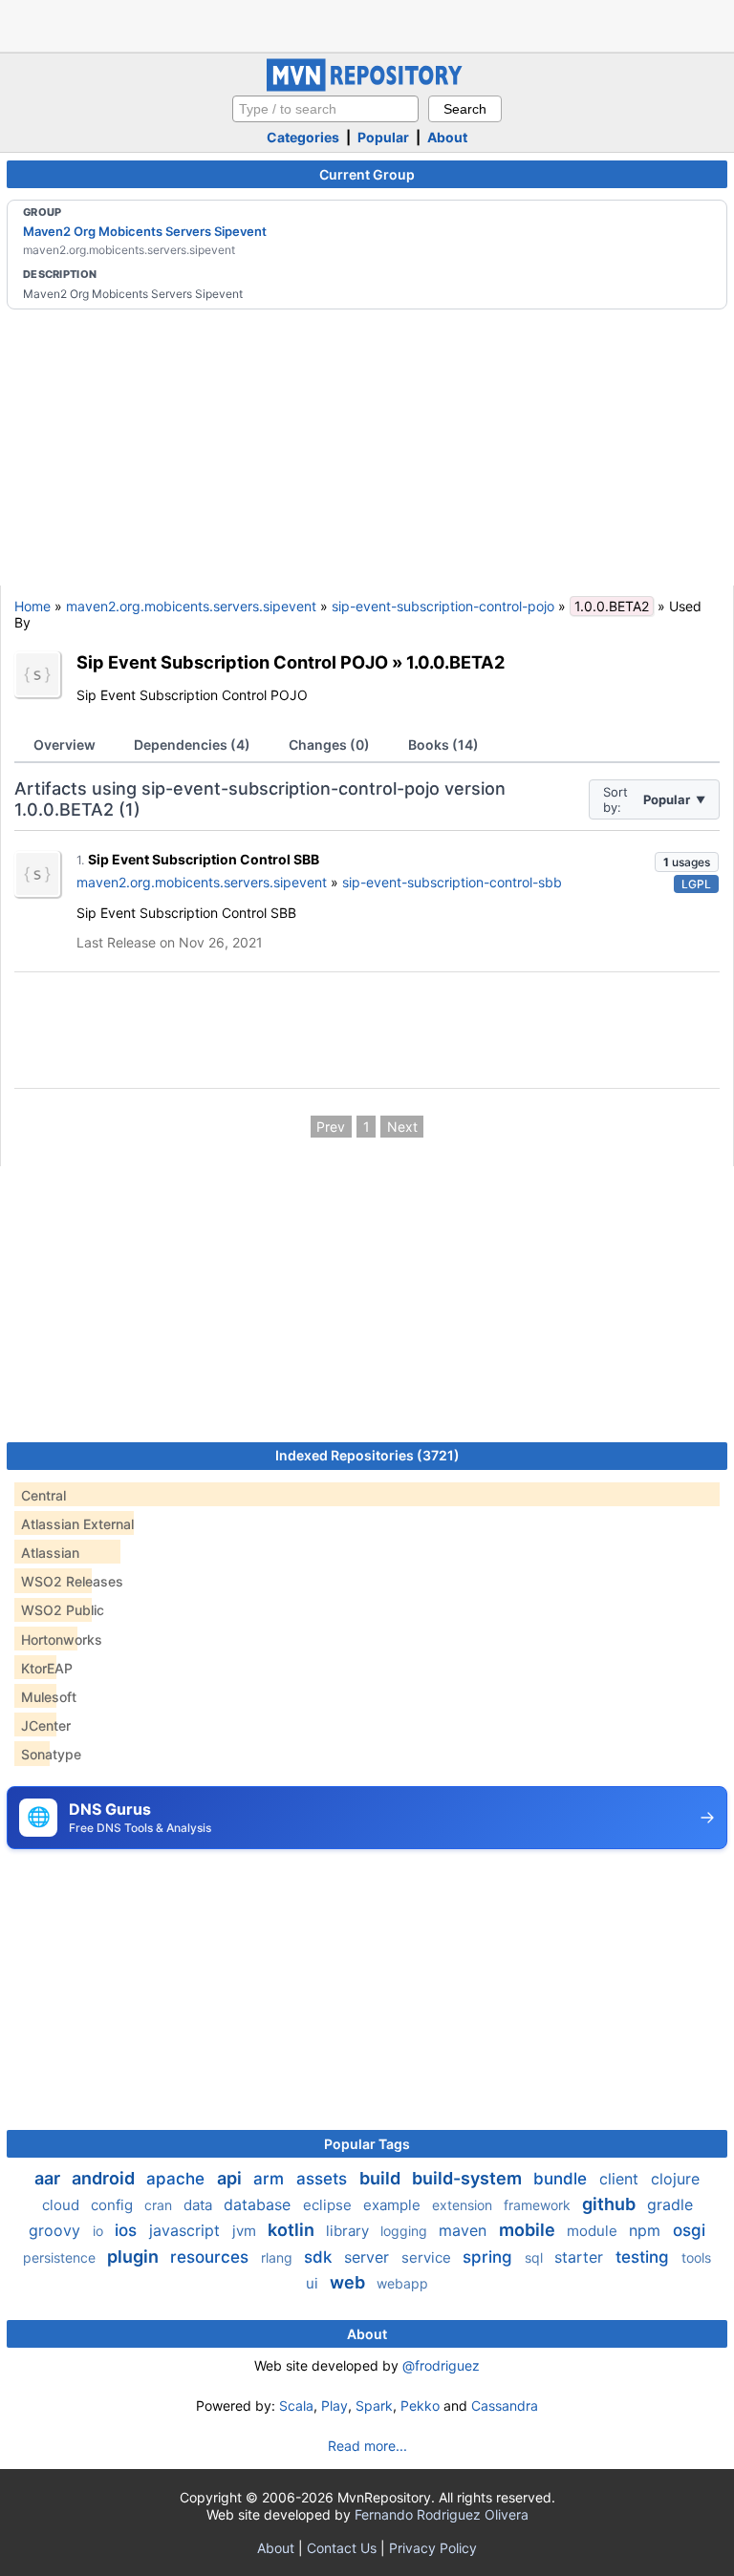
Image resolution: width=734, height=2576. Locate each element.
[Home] (367, 86)
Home (32, 606)
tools (696, 2257)
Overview (65, 745)
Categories (303, 137)
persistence (61, 2257)
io (100, 2231)
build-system (469, 2178)
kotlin (293, 2230)
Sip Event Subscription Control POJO (232, 662)
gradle (670, 2204)
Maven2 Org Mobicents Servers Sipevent (145, 231)
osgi (689, 2230)
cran (160, 2205)
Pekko (420, 2406)
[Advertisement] (367, 24)
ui (314, 2283)
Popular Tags (367, 2144)
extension (464, 2205)
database (259, 2204)
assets (324, 2179)
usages (687, 862)
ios (128, 2230)
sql (536, 2257)
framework (539, 2205)
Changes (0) (329, 745)
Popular (383, 137)
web (349, 2282)
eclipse (329, 2205)
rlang (279, 2257)
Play (335, 2406)
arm (271, 2179)
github (611, 2204)
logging (406, 2231)
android (105, 2178)
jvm (246, 2231)
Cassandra (505, 2406)
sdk (320, 2257)
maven (465, 2230)
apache (178, 2179)
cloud (63, 2205)
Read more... (367, 2446)
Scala (296, 2406)
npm (647, 2230)
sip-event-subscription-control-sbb (452, 882)
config (114, 2205)
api (231, 2178)
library (349, 2231)
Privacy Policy (433, 2548)
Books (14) (443, 745)
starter (581, 2257)
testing (645, 2257)
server (369, 2257)
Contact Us (342, 2548)
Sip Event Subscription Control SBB (204, 859)
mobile (529, 2230)
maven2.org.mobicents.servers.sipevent (191, 606)
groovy (57, 2230)
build (382, 2178)
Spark (374, 2406)
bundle (562, 2179)
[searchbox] (325, 109)
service (428, 2257)
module (594, 2231)
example (394, 2205)
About (447, 137)
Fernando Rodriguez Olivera (442, 2514)
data (200, 2205)
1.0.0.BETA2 (455, 662)
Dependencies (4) (192, 745)
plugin (135, 2257)
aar (49, 2178)
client (621, 2179)
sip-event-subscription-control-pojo (443, 606)
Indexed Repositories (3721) (367, 1455)
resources (212, 2257)
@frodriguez (441, 2365)
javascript (187, 2230)
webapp (402, 2283)
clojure (675, 2179)
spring (490, 2257)
